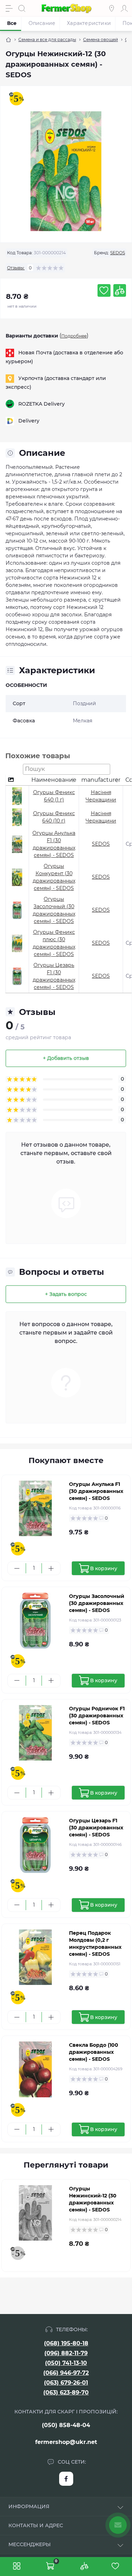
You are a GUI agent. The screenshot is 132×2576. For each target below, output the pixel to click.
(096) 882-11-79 (66, 2353)
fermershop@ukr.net (66, 2442)
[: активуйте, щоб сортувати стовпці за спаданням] (17, 780)
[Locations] (112, 8)
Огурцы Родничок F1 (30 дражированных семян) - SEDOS (97, 1716)
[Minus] (17, 1568)
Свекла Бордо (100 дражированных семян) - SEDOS (94, 2052)
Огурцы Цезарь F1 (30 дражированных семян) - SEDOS (96, 1828)
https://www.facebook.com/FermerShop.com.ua (66, 2479)
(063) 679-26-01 (66, 2383)
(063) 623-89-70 (66, 2393)
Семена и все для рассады (47, 40)
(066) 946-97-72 (66, 2373)
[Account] (124, 8)
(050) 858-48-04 (66, 2425)
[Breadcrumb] (8, 40)
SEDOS (118, 253)
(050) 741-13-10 (66, 2363)
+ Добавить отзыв (66, 1058)
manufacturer (101, 780)
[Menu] (9, 8)
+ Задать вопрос (66, 1294)
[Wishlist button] (104, 290)
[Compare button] (120, 290)
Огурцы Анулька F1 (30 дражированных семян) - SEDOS (96, 1491)
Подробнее (74, 336)
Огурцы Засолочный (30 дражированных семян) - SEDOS (97, 1603)
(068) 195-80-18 (66, 2343)
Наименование (54, 780)
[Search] (22, 8)
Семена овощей (100, 40)
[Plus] (51, 1568)
